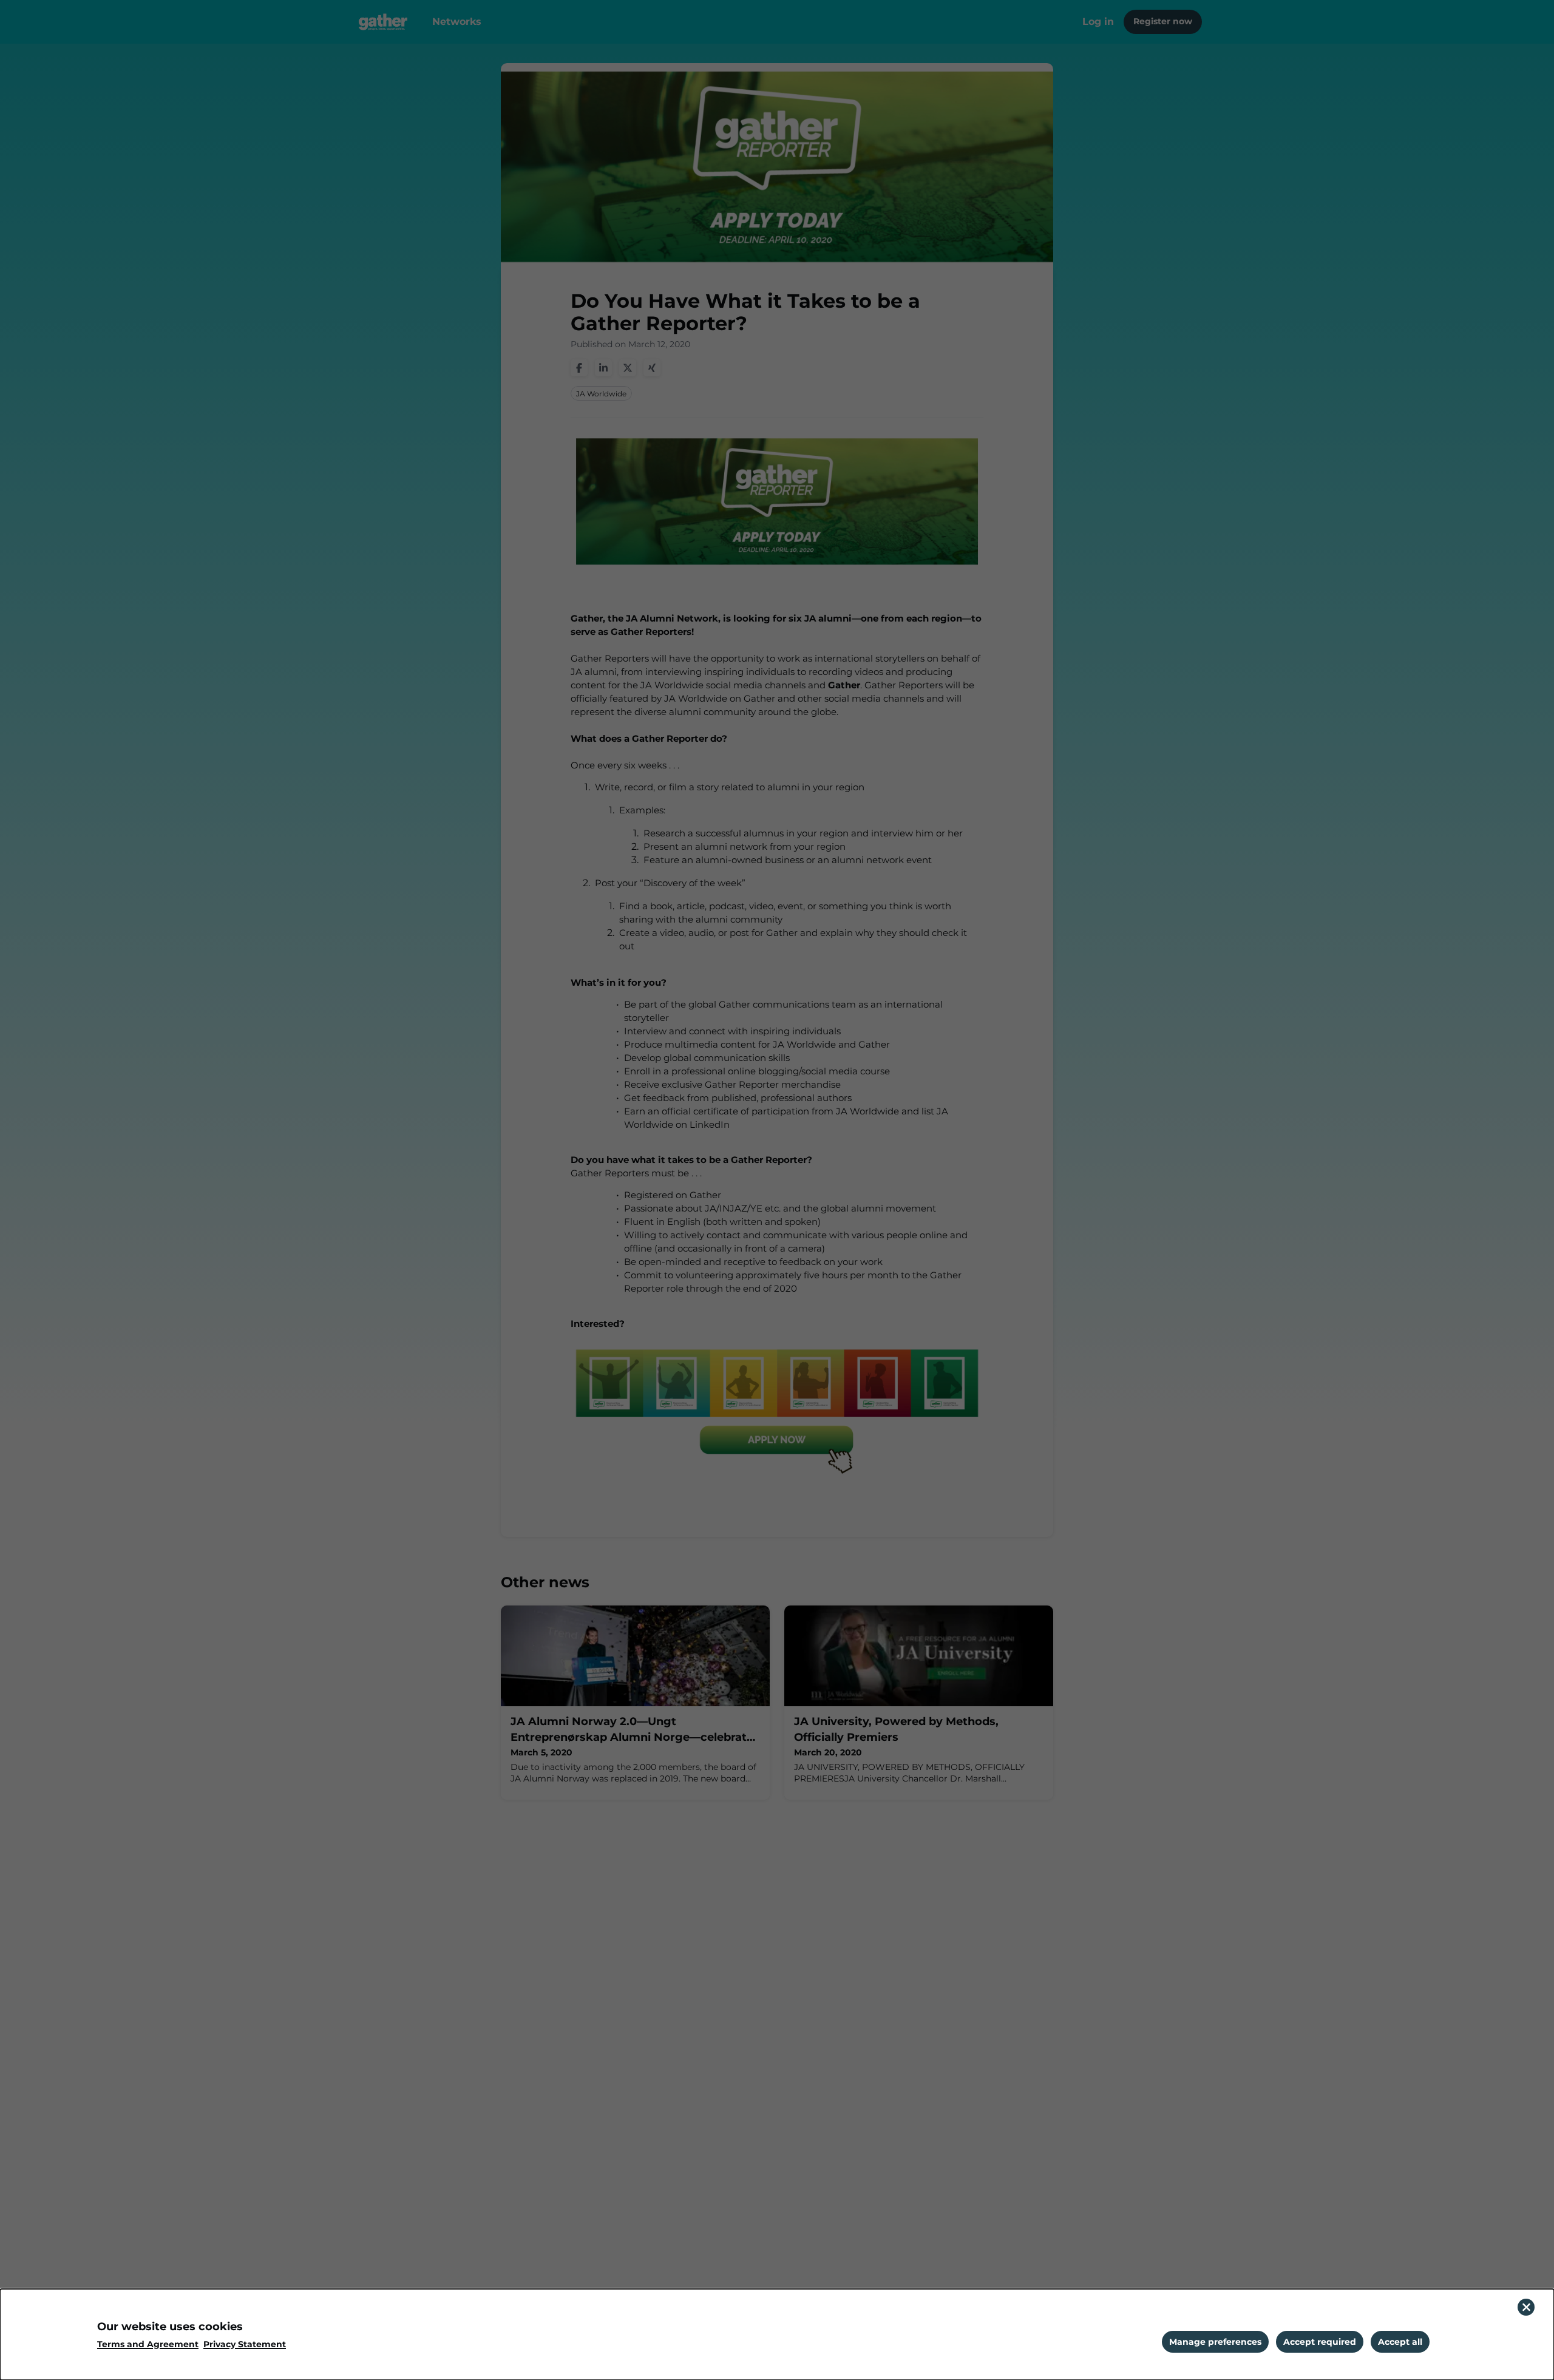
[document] (777, 2334)
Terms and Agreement (148, 2344)
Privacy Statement (245, 2344)
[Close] (1526, 2307)
